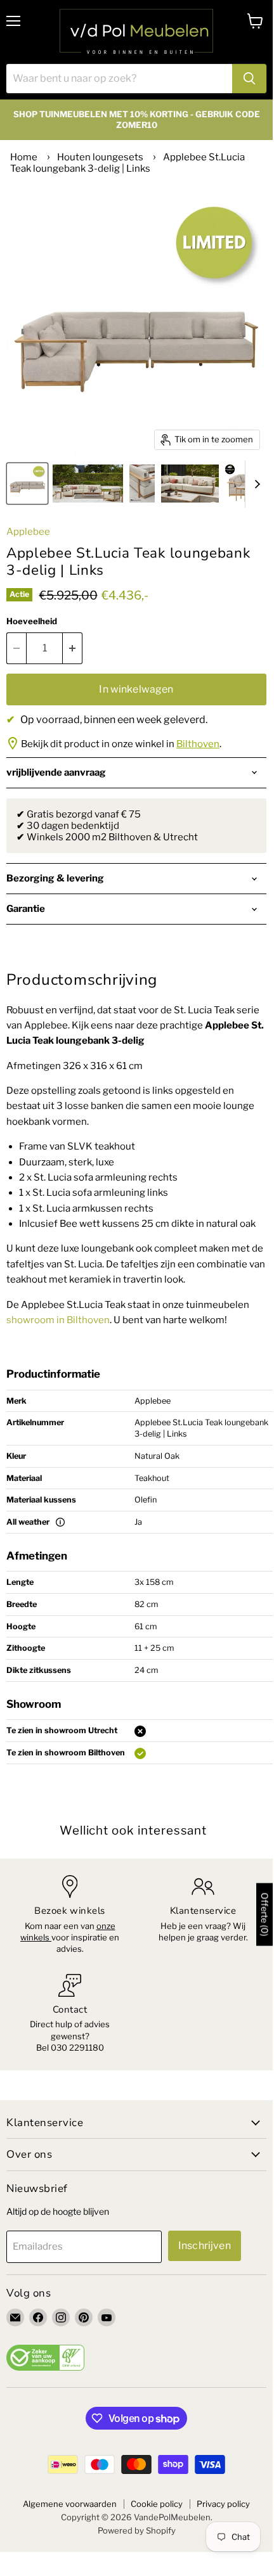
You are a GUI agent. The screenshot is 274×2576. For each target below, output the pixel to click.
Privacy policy (223, 2504)
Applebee (28, 532)
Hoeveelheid (32, 621)
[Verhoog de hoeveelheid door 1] (73, 648)
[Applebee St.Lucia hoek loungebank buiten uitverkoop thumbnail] (27, 484)
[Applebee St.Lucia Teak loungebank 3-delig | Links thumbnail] (88, 484)
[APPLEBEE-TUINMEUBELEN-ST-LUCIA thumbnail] (190, 484)
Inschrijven (205, 2246)
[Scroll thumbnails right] (255, 484)
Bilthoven (198, 744)
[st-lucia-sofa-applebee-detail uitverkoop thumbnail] (142, 484)
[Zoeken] (249, 79)
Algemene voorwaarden (70, 2504)
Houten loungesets (100, 157)
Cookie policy (157, 2504)
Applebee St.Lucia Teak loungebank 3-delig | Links (127, 163)
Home (24, 157)
